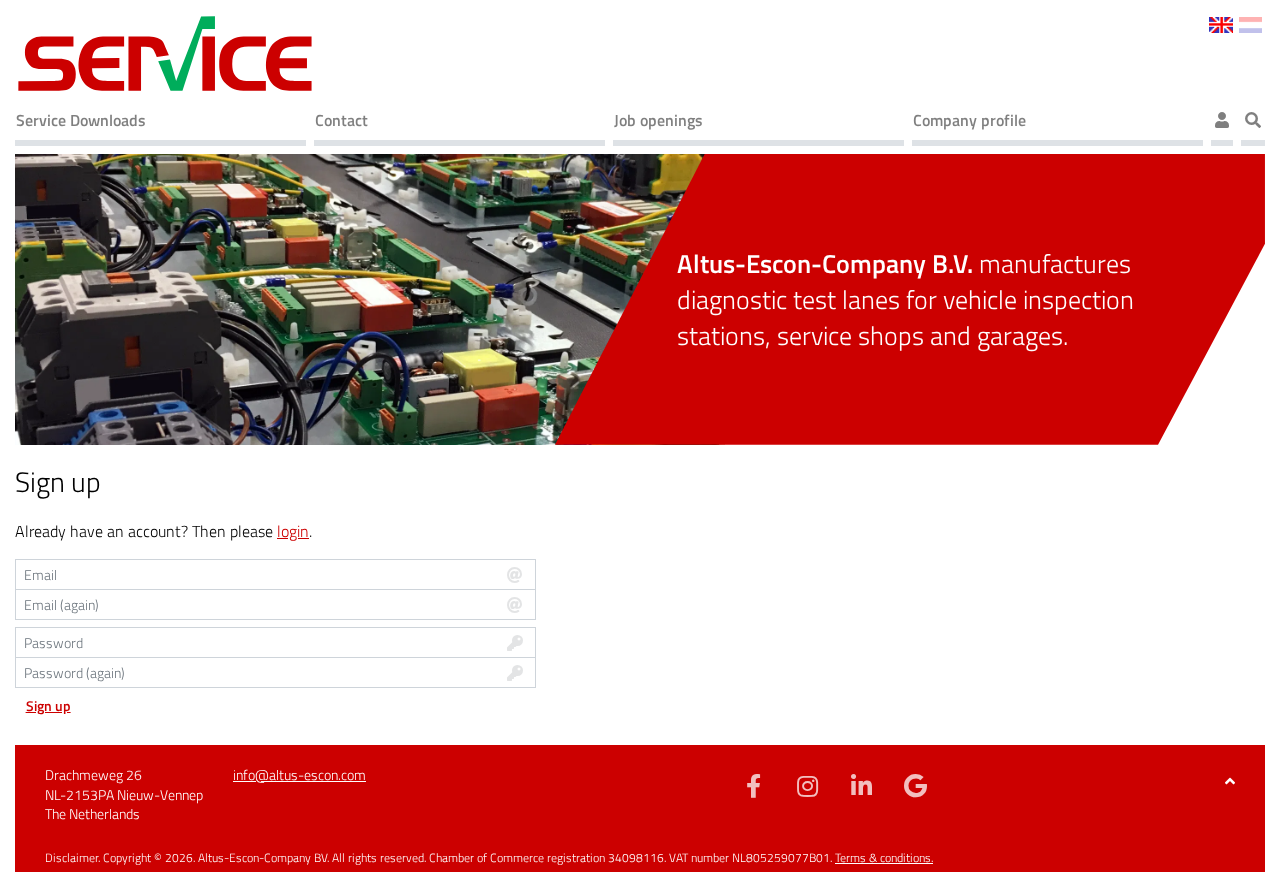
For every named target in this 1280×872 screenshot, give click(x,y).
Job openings (658, 120)
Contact (341, 120)
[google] (915, 785)
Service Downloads (81, 120)
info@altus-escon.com (299, 774)
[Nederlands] (1250, 23)
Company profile (969, 120)
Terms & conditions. (884, 857)
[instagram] (807, 785)
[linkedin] (861, 785)
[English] (1220, 23)
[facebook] (753, 785)
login (293, 531)
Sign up (48, 706)
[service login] (1222, 123)
